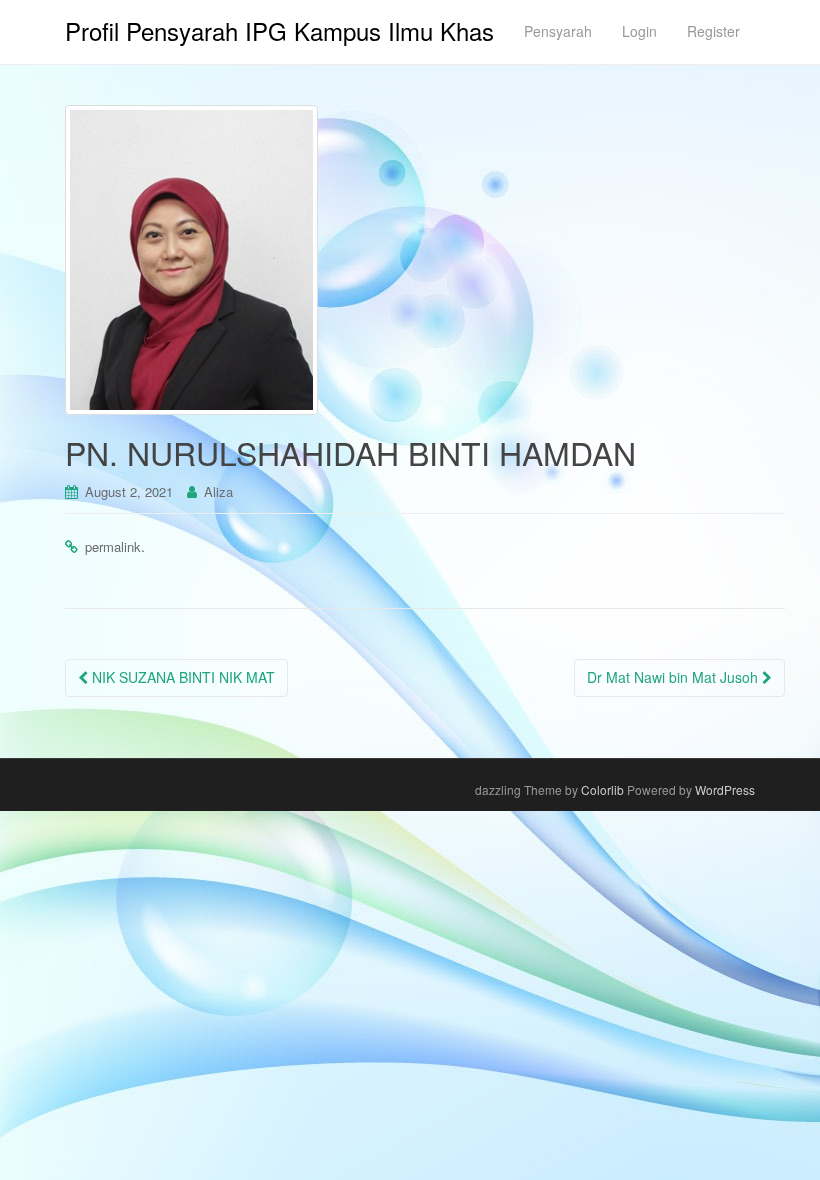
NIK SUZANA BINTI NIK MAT (181, 677)
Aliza (218, 491)
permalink (113, 546)
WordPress (725, 789)
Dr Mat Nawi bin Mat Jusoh (674, 677)
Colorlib (602, 789)
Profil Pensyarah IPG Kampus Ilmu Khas (279, 30)
